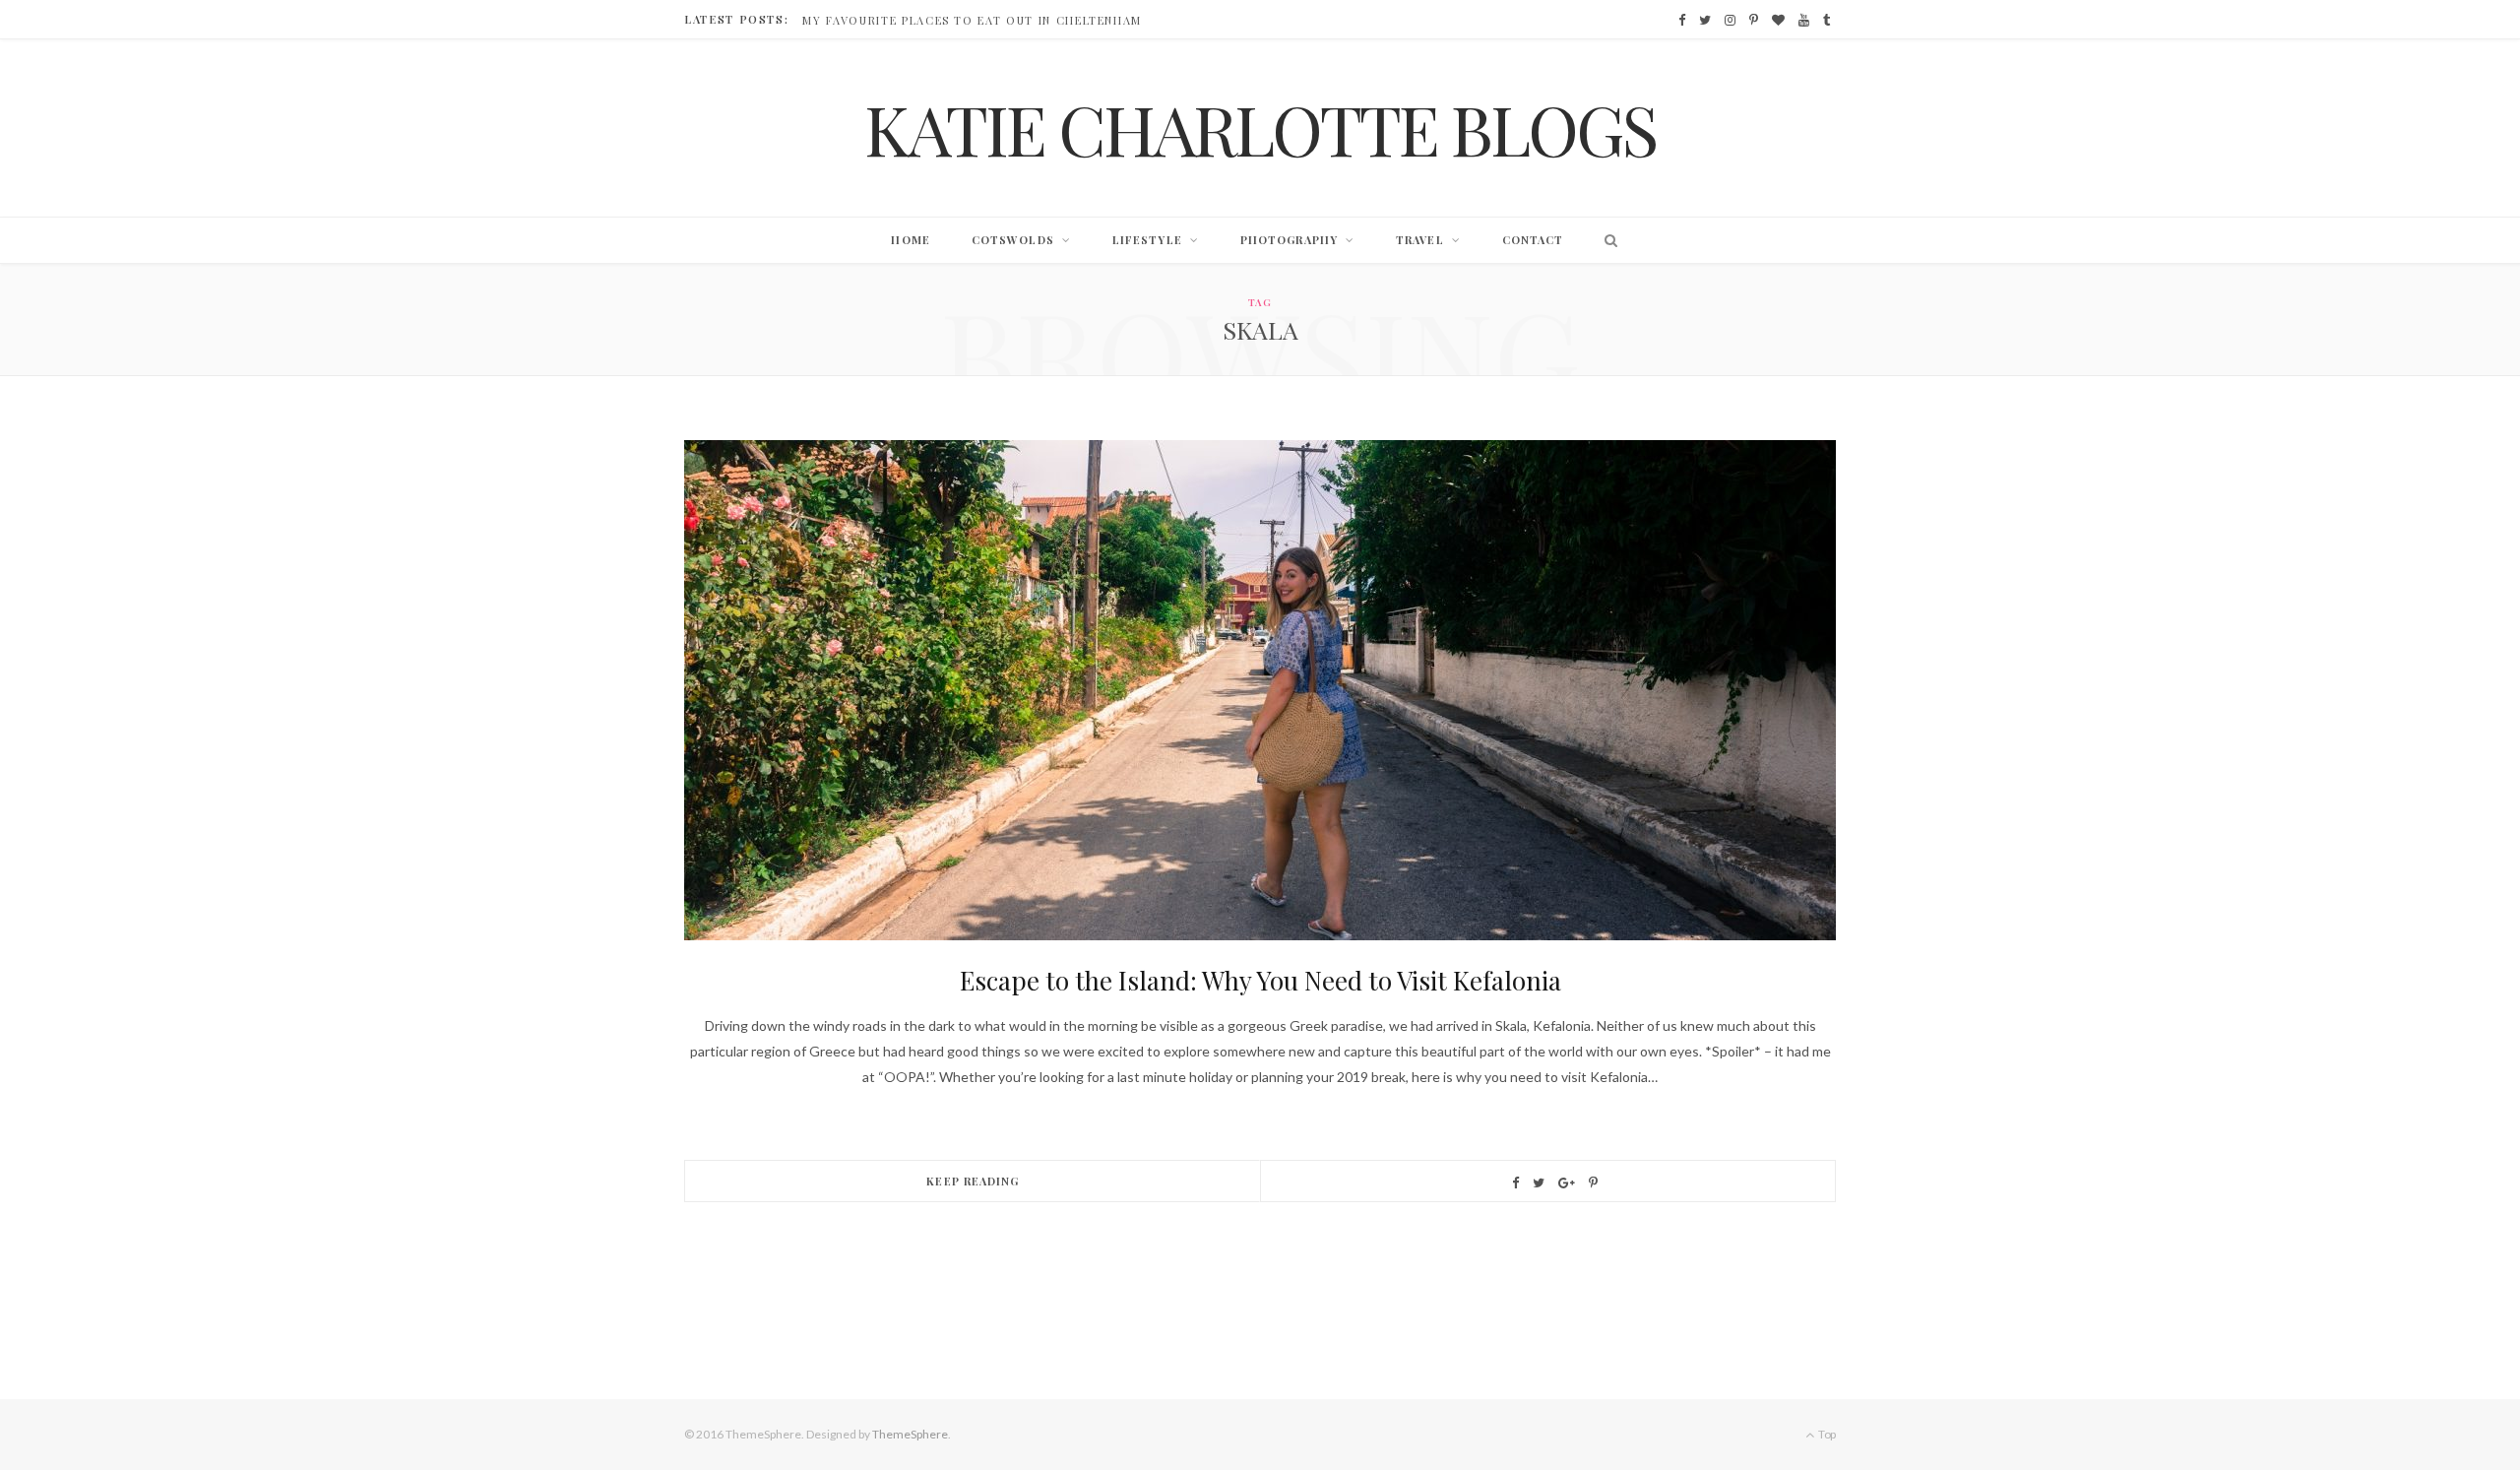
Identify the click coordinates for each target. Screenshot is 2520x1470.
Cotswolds (1013, 240)
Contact (1533, 240)
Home (910, 240)
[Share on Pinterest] (1593, 1183)
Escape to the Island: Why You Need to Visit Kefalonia (1260, 980)
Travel (1420, 240)
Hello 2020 (841, 21)
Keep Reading (973, 1181)
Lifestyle (1147, 240)
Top (1826, 1434)
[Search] (1606, 240)
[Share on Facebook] (1515, 1183)
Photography (1289, 240)
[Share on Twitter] (1539, 1183)
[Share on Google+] (1567, 1183)
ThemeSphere (910, 1434)
